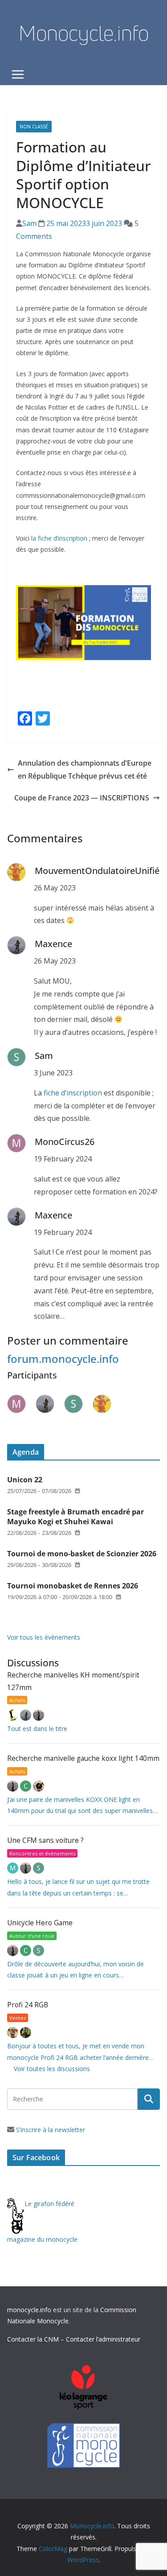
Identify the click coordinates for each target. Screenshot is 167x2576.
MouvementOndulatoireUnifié (97, 871)
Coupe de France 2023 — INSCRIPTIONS (82, 798)
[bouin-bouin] (39, 1786)
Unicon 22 (25, 1480)
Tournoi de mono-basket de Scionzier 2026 (82, 1554)
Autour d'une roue (32, 1936)
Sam (29, 223)
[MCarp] (14, 1868)
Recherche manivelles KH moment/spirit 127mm (73, 1681)
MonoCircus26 (65, 1142)
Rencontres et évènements (42, 1853)
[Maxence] (26, 1715)
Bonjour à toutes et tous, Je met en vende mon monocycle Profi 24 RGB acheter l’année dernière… (80, 2051)
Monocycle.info (84, 33)
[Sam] (39, 1868)
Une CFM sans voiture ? (45, 1840)
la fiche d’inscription (59, 538)
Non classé (34, 127)
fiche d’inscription (73, 1093)
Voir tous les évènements (44, 1637)
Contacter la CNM (33, 2339)
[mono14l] (39, 1715)
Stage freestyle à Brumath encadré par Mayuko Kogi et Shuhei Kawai (75, 1517)
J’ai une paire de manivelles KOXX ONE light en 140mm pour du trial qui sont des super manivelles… (82, 1805)
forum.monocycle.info (63, 1359)
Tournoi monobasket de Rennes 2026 (73, 1586)
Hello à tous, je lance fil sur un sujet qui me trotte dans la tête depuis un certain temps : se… (78, 1887)
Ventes (18, 2018)
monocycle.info (29, 2310)
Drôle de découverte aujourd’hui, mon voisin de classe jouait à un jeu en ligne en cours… (75, 1969)
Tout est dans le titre (37, 1729)
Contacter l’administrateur (103, 2339)
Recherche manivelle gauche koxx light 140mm (83, 1758)
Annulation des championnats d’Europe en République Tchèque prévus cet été (85, 769)
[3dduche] (14, 1715)
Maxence (53, 944)
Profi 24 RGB (28, 2005)
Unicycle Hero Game (40, 1923)
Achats (17, 1700)
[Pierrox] (26, 2032)
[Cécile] (26, 1786)
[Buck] (14, 2032)
